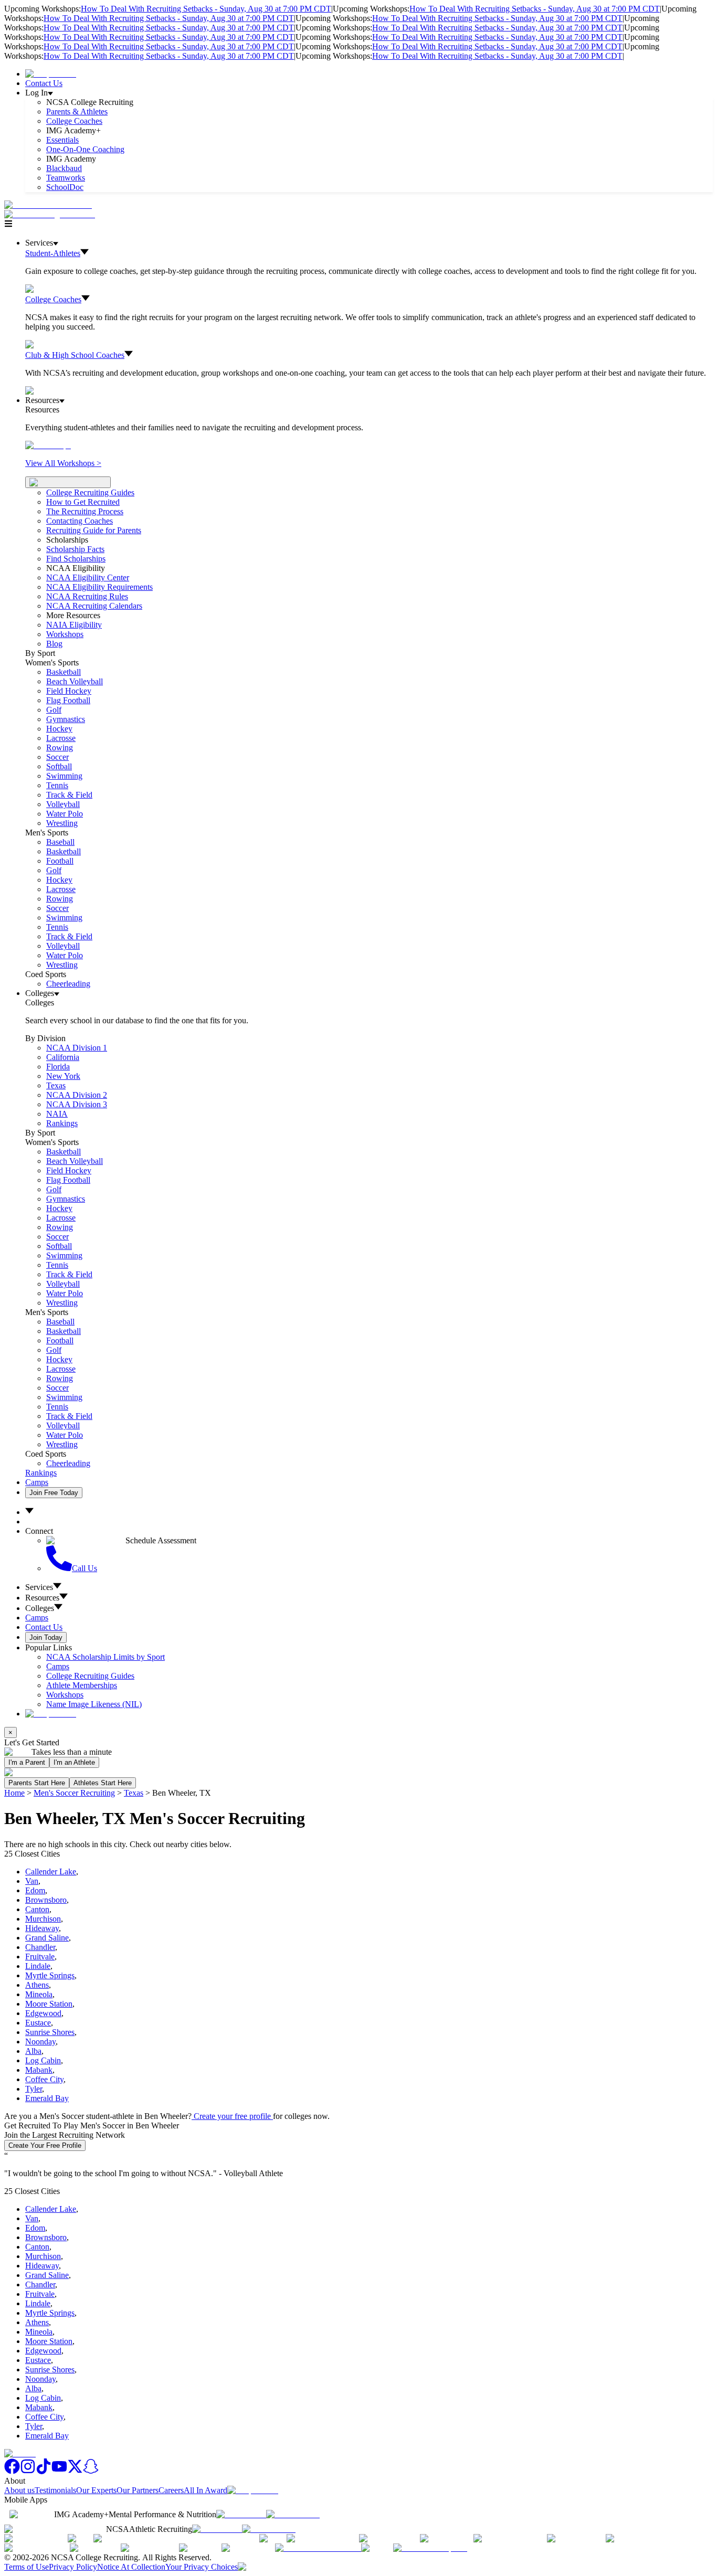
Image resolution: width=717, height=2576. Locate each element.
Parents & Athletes (77, 112)
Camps (37, 1482)
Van (32, 1881)
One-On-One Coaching (85, 149)
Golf (54, 710)
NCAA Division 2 (77, 1095)
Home (14, 1793)
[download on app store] (241, 2514)
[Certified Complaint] (430, 2548)
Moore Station (49, 2004)
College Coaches (74, 121)
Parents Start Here (37, 1783)
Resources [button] (42, 1598)
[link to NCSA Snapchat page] (91, 2471)
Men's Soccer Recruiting (74, 1793)
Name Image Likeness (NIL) (94, 1704)
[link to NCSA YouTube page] (59, 2471)
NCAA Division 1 (77, 1048)
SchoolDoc (65, 187)
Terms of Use (27, 2567)
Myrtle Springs (50, 1975)
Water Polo (65, 814)
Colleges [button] (40, 1608)
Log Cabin (43, 2060)
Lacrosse (61, 738)
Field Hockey (69, 691)
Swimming (64, 776)
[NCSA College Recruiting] (52, 214)
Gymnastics (66, 719)
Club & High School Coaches (75, 355)
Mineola (39, 1994)
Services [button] (39, 1587)
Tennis (57, 785)
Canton (37, 1909)
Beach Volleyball (75, 681)
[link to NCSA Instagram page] (28, 2471)
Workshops (65, 1695)
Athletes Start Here (103, 1783)
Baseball (60, 842)
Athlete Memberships (82, 1685)
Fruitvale (40, 1957)
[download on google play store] (295, 2514)
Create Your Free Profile (45, 2145)
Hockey (59, 729)
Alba (33, 2051)
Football (60, 861)
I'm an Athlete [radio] (74, 1762)
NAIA (57, 1114)
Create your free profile (232, 2116)
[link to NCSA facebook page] (12, 2471)
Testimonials (55, 2490)
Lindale (38, 1966)
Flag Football (68, 700)
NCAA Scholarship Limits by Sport (106, 1657)
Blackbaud (64, 168)
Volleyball (63, 804)
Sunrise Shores (50, 2032)
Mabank (39, 2070)
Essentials (62, 140)
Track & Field (69, 795)
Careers (171, 2490)
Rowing (60, 748)
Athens (37, 1985)
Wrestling (62, 823)
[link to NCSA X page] (75, 2471)
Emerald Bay (47, 2098)
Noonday (40, 2042)
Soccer (57, 757)
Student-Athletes (53, 253)
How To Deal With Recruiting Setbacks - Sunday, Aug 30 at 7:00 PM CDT (206, 9)
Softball (59, 766)
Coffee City (44, 2079)
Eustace (38, 2023)
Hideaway (42, 1928)
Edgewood (43, 2013)
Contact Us (44, 83)
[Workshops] (48, 445)
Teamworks (66, 178)
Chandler (40, 1947)
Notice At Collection (131, 2567)
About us (19, 2490)
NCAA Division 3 (77, 1104)
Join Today (46, 1637)
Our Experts (96, 2490)
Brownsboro (46, 1900)
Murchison (43, 1919)
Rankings (62, 1123)
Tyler (34, 2089)
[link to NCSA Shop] (51, 74)
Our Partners (138, 2490)
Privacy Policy (73, 2567)
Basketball (64, 672)
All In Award (205, 2490)
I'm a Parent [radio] (27, 1762)
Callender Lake (51, 1872)
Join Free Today (54, 1493)
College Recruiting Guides (90, 492)
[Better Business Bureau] (318, 2548)
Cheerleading (68, 984)
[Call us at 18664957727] (48, 205)
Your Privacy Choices (202, 2567)
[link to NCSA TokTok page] (44, 2471)
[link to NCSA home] (20, 2453)
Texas (134, 1793)
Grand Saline (47, 1938)
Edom (35, 1890)
